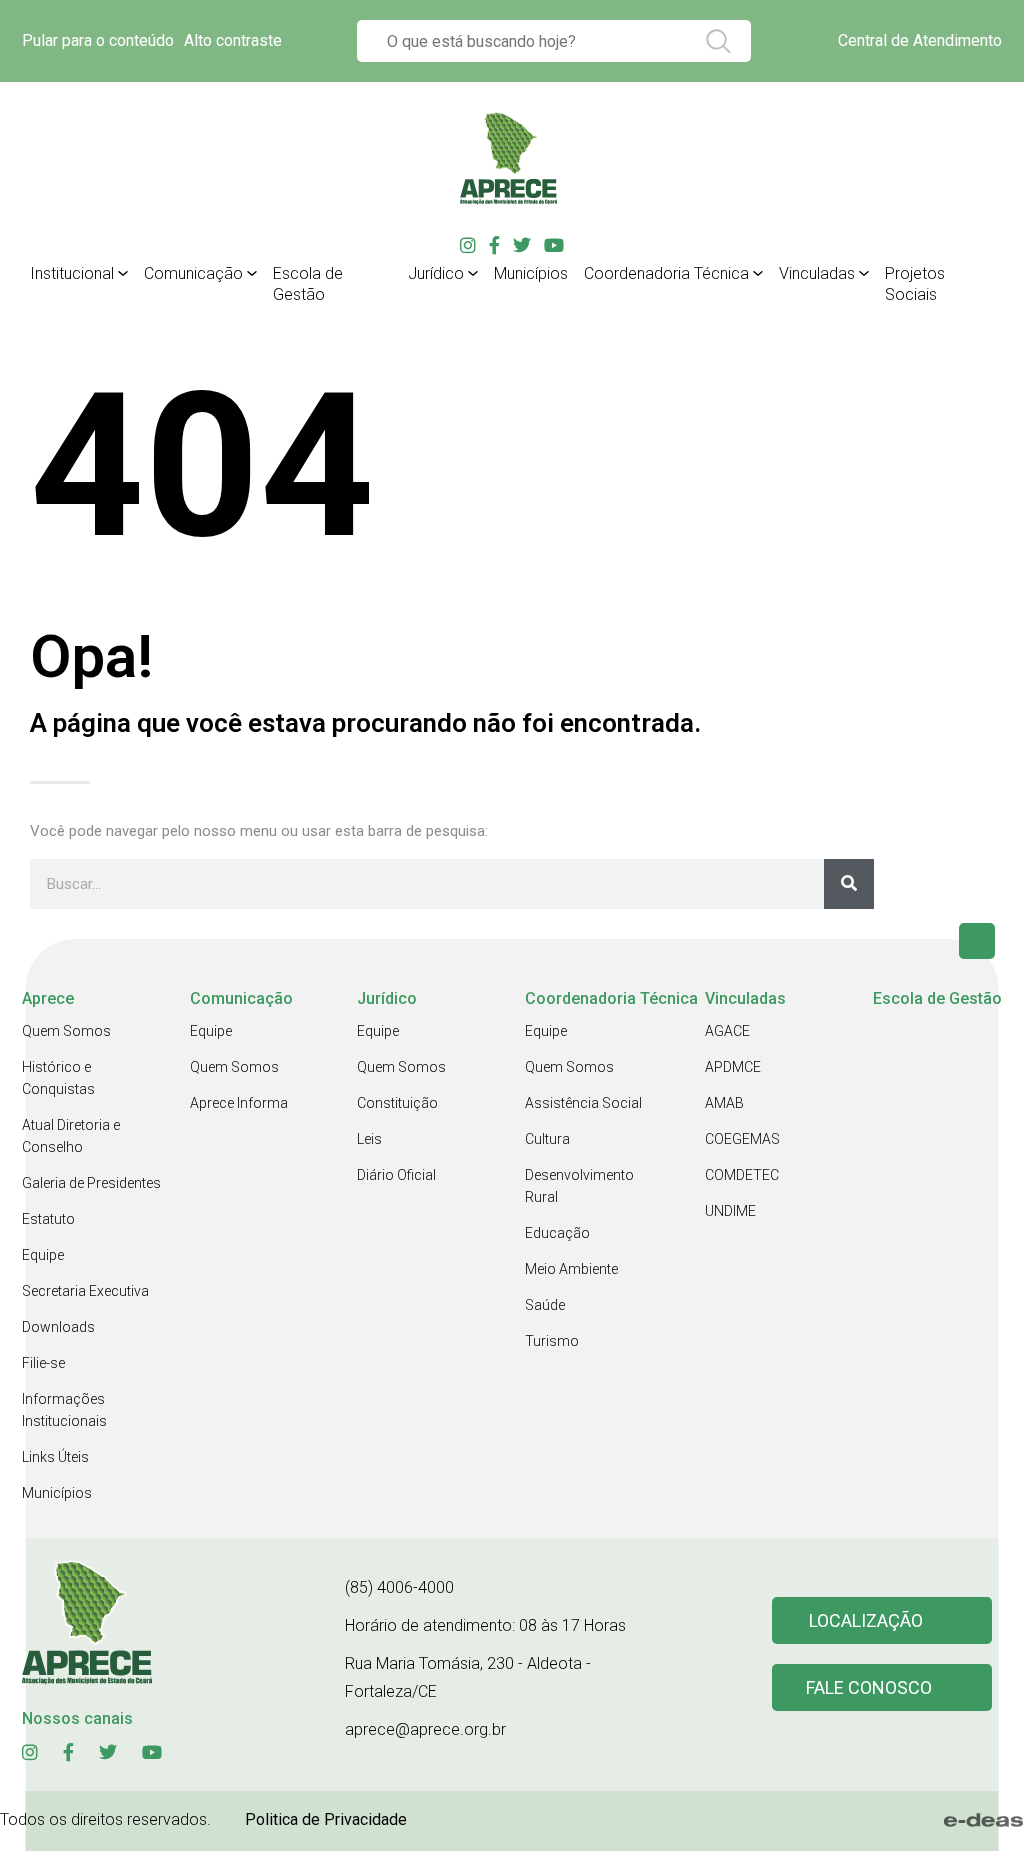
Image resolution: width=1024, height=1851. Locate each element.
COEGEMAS (742, 1139)
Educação (557, 1233)
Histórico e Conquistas (58, 1078)
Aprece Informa (239, 1103)
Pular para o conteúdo (98, 40)
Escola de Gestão (308, 284)
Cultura (547, 1139)
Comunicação (193, 273)
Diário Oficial (396, 1175)
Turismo (552, 1341)
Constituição (397, 1103)
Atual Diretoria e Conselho (71, 1136)
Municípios (531, 273)
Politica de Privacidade (326, 1819)
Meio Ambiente (571, 1269)
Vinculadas (817, 273)
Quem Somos (66, 1031)
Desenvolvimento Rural (579, 1186)
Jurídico (436, 273)
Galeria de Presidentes (91, 1183)
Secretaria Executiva (85, 1291)
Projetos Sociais (915, 284)
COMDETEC (742, 1175)
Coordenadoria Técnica (666, 273)
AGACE (727, 1031)
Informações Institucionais (64, 1410)
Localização (866, 1620)
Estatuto (48, 1219)
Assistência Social (583, 1103)
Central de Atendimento (920, 40)
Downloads (58, 1327)
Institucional (72, 273)
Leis (369, 1139)
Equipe (43, 1255)
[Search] (849, 884)
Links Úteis (55, 1457)
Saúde (545, 1305)
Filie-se (43, 1363)
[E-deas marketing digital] (984, 1821)
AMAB (724, 1103)
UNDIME (730, 1211)
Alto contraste (233, 40)
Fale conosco (869, 1687)
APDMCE (733, 1067)
